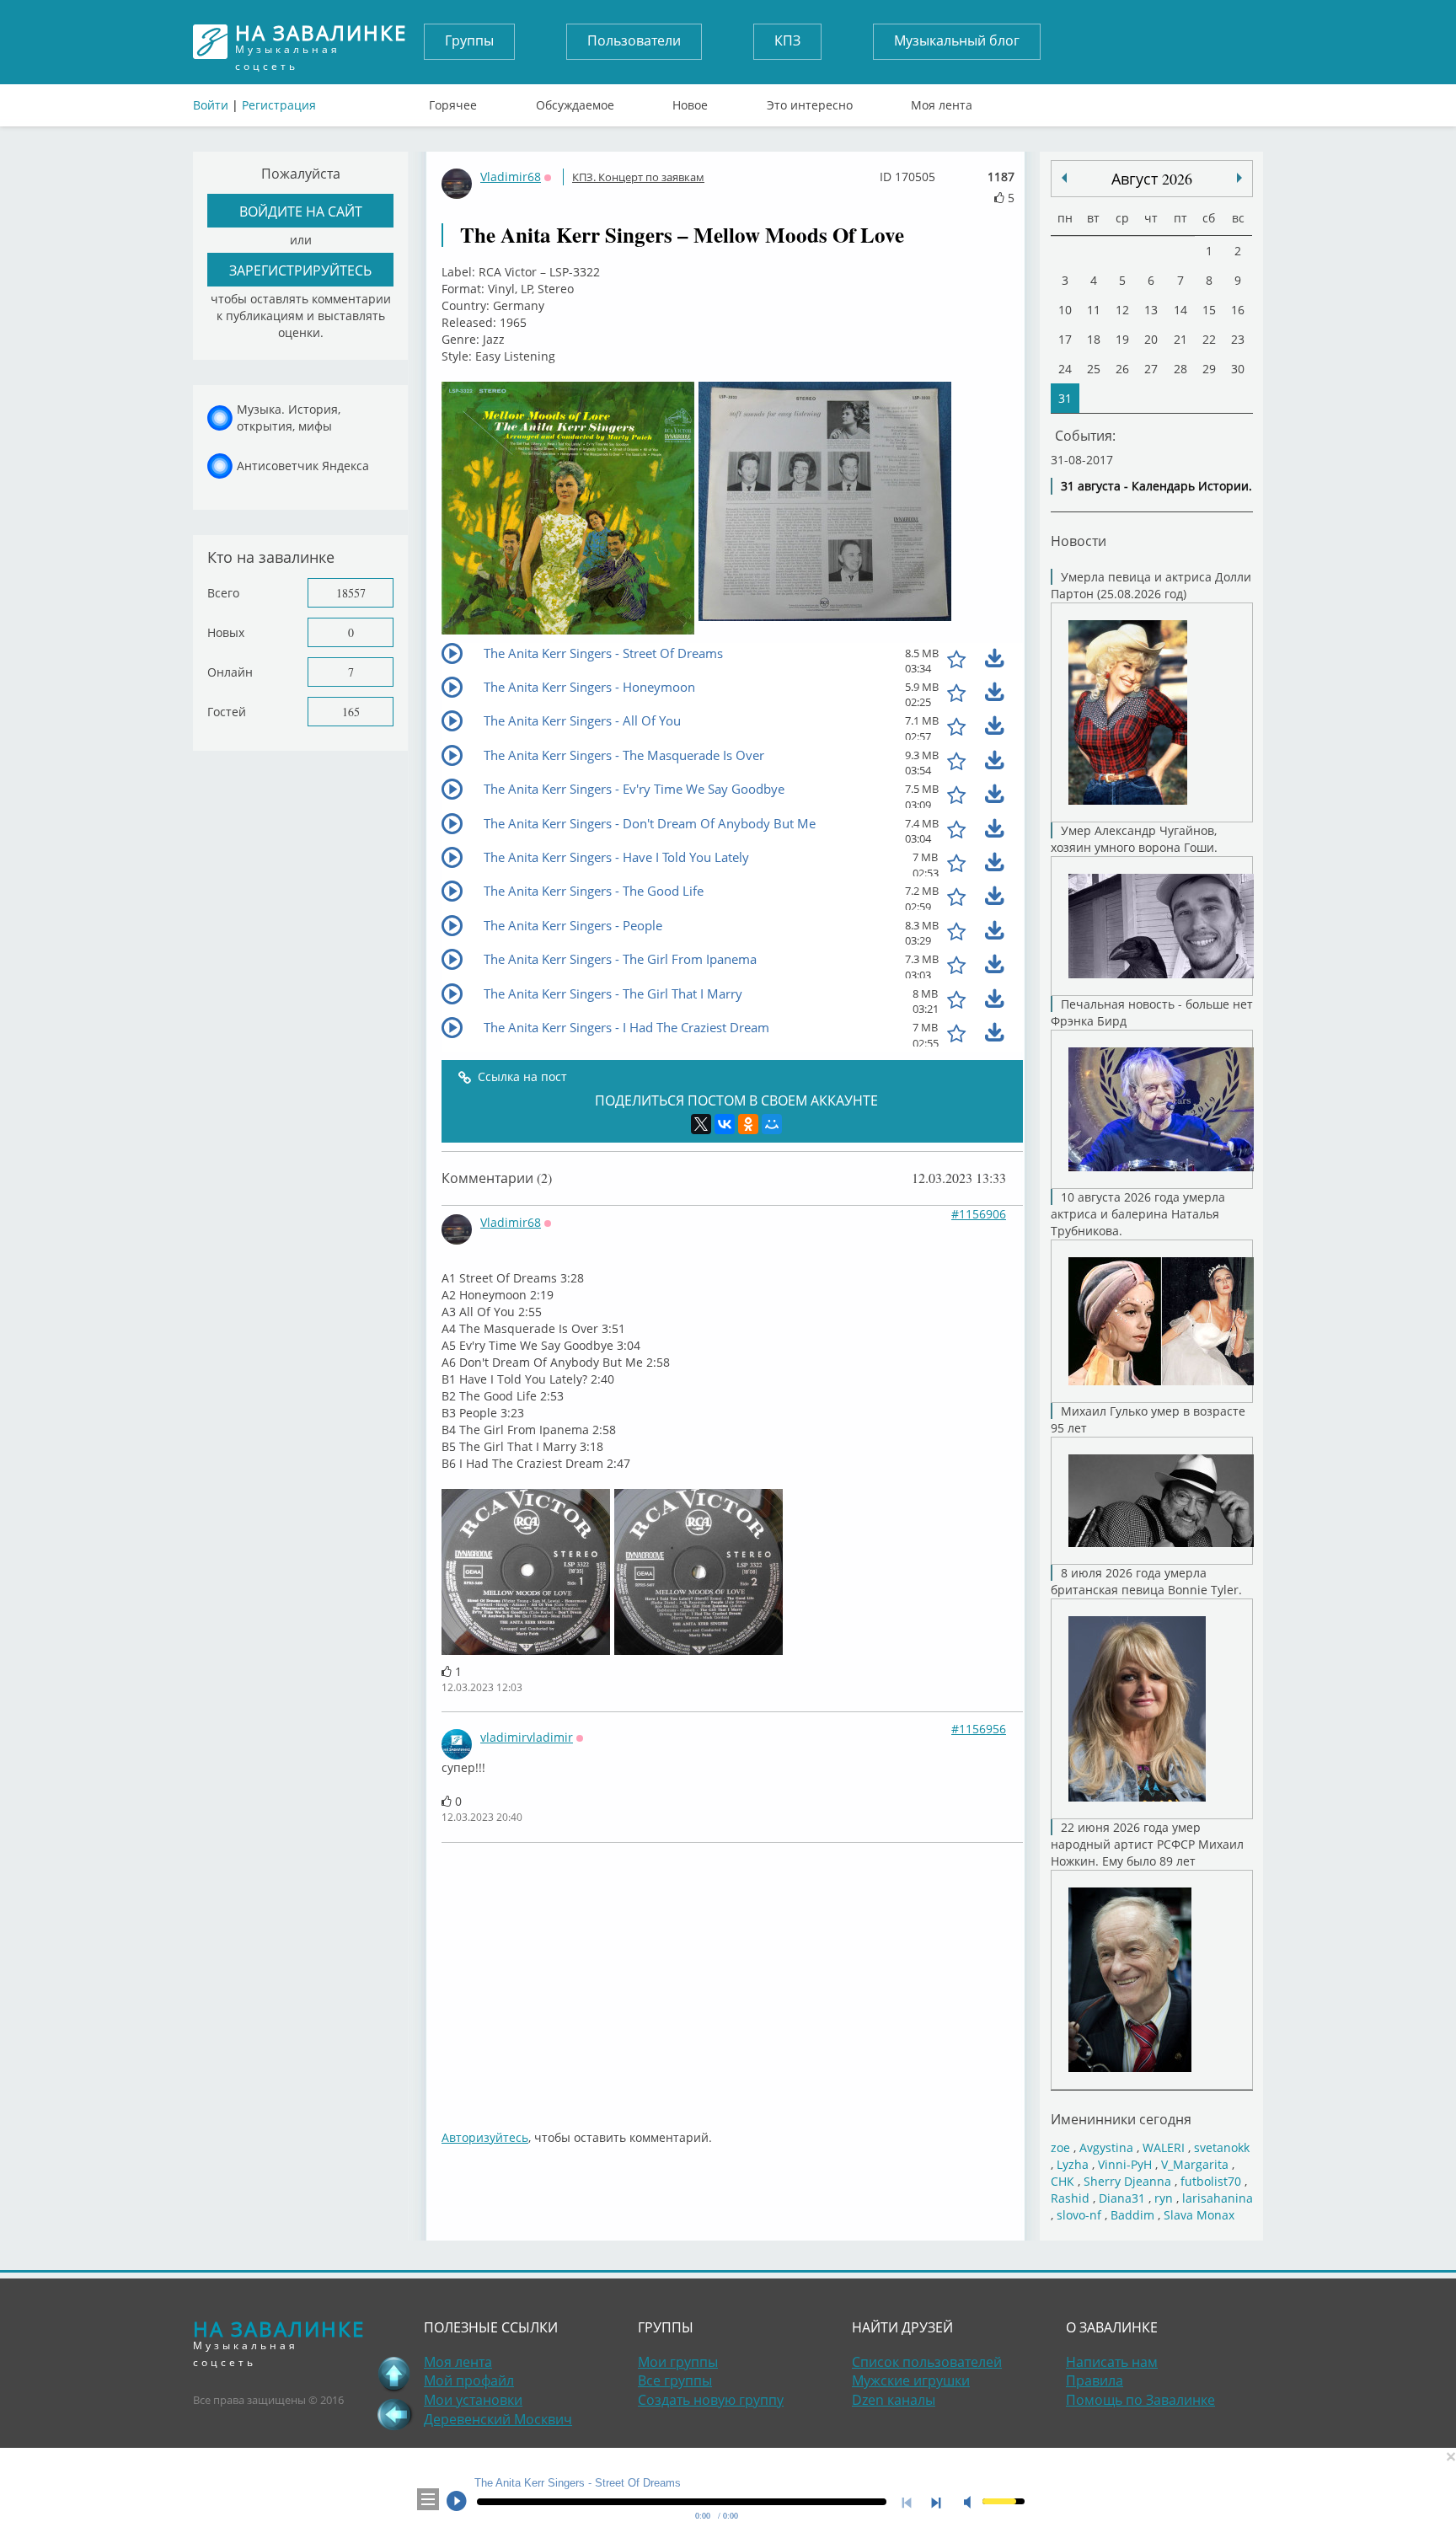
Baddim (1132, 2215)
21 (1180, 339)
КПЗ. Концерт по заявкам (638, 177)
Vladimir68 (511, 177)
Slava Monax (1199, 2215)
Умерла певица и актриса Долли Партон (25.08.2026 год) (1151, 585)
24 (1065, 369)
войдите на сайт (301, 211)
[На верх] (394, 2374)
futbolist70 (1211, 2181)
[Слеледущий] (1064, 178)
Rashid (1070, 2198)
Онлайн (230, 672)
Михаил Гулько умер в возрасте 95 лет (1148, 1419)
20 (1151, 339)
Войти (211, 105)
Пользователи (634, 40)
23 (1238, 339)
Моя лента (942, 101)
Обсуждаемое (575, 101)
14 (1180, 310)
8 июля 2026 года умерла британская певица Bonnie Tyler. (1146, 1581)
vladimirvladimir (527, 1737)
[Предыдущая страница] (394, 2414)
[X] (701, 1124)
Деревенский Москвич (498, 2419)
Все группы (675, 2380)
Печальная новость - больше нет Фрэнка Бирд (1152, 1012)
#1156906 (979, 1214)
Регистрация (279, 105)
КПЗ (787, 40)
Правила (1095, 2380)
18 (1094, 339)
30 (1238, 369)
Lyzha (1073, 2164)
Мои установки (473, 2400)
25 (1094, 369)
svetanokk (1222, 2147)
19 (1122, 339)
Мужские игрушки (911, 2380)
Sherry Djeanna (1127, 2181)
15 (1209, 310)
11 (1094, 310)
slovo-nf (1079, 2215)
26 (1122, 369)
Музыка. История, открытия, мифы (289, 418)
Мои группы (678, 2362)
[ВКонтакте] (725, 1124)
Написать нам (1112, 2362)
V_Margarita (1195, 2164)
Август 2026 (1152, 179)
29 (1209, 369)
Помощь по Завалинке (1140, 2400)
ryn (1164, 2198)
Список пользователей (927, 2362)
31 (1065, 398)
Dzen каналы (894, 2400)
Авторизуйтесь (485, 2137)
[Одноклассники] (748, 1124)
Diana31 (1122, 2198)
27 (1151, 369)
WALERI (1164, 2147)
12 (1122, 310)
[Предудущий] (1239, 178)
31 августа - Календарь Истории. (1156, 486)
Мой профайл (469, 2380)
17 (1065, 339)
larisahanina (1218, 2198)
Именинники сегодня (1121, 2119)
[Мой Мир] (772, 1124)
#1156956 (979, 1729)
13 (1151, 310)
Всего (223, 593)
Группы (469, 40)
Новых (226, 632)
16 (1238, 310)
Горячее (453, 101)
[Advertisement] (947, 1978)
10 (1065, 310)
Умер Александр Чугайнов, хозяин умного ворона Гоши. (1134, 839)
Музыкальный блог (957, 40)
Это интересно (810, 101)
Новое (690, 101)
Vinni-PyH (1125, 2164)
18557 (351, 593)
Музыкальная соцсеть (321, 42)
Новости (1079, 541)
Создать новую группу (711, 2400)
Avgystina (1106, 2147)
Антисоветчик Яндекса (303, 466)
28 (1180, 369)
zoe (1060, 2147)
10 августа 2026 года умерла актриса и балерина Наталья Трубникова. (1138, 1214)
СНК (1063, 2181)
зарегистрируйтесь (300, 270)
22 (1209, 339)
